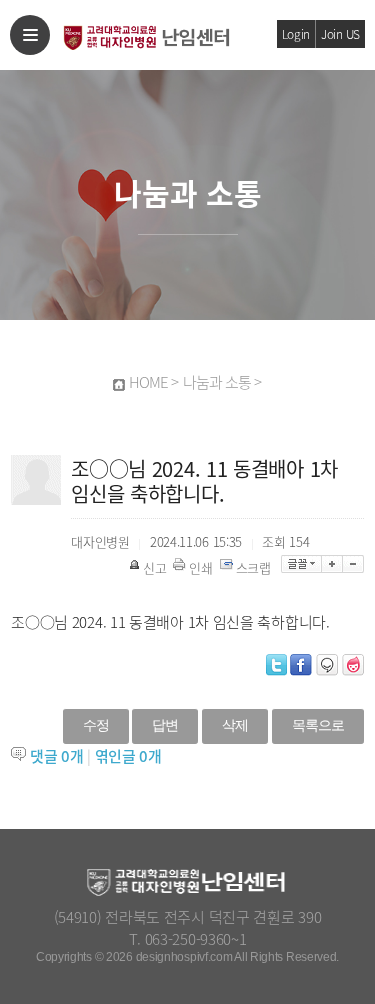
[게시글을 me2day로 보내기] (327, 665)
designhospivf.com (184, 957)
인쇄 (200, 567)
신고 (154, 567)
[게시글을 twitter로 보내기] (276, 665)
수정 (96, 725)
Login (296, 34)
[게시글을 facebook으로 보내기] (301, 665)
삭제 (235, 725)
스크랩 (253, 567)
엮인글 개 (128, 756)
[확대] (332, 564)
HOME (148, 382)
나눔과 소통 (217, 382)
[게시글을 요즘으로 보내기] (353, 665)
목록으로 (318, 725)
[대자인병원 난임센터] (145, 34)
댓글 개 (57, 756)
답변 (165, 725)
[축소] (353, 564)
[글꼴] (301, 564)
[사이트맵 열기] (30, 35)
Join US (340, 34)
